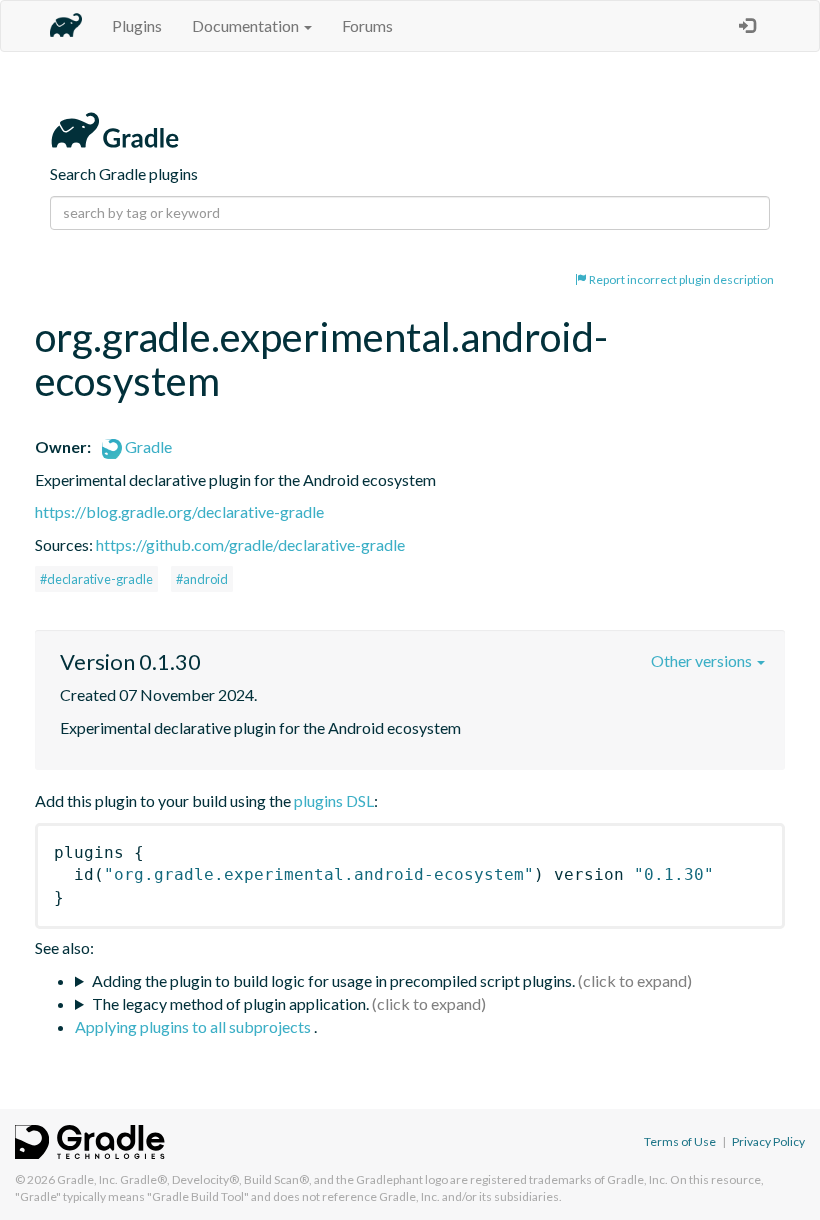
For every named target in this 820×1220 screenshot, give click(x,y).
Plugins (137, 25)
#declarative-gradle (96, 579)
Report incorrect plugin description (680, 279)
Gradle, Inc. (87, 1179)
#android (202, 579)
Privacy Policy (768, 1141)
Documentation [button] (247, 25)
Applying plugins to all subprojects (194, 1026)
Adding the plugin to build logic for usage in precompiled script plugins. (333, 980)
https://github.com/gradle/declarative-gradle (250, 544)
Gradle (147, 446)
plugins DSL (334, 800)
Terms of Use (680, 1141)
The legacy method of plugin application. (230, 1003)
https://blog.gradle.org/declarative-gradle (179, 511)
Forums (367, 25)
